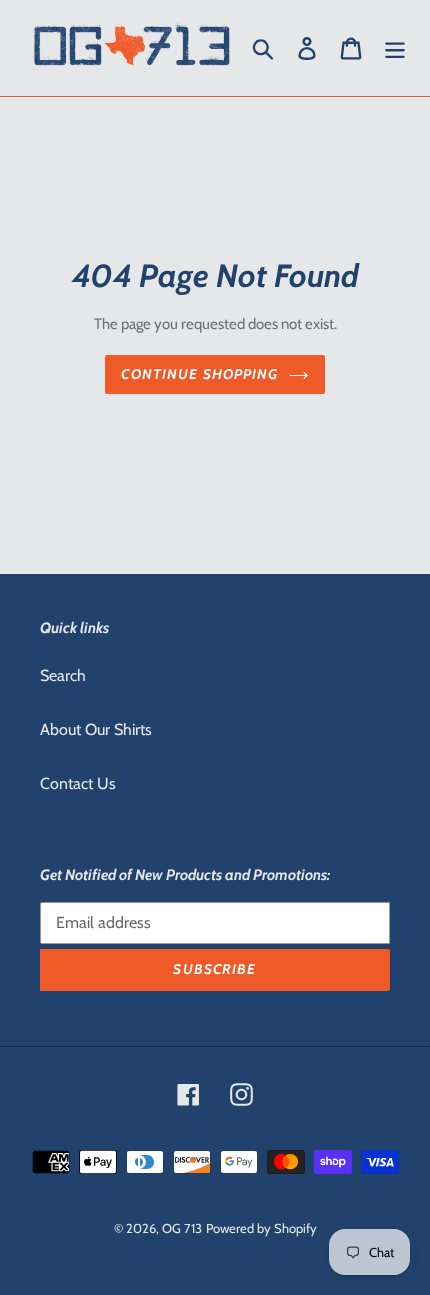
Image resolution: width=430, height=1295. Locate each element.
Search (63, 675)
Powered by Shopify (261, 1228)
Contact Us (78, 783)
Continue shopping (199, 374)
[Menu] (395, 48)
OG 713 (182, 1228)
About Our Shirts (96, 729)
